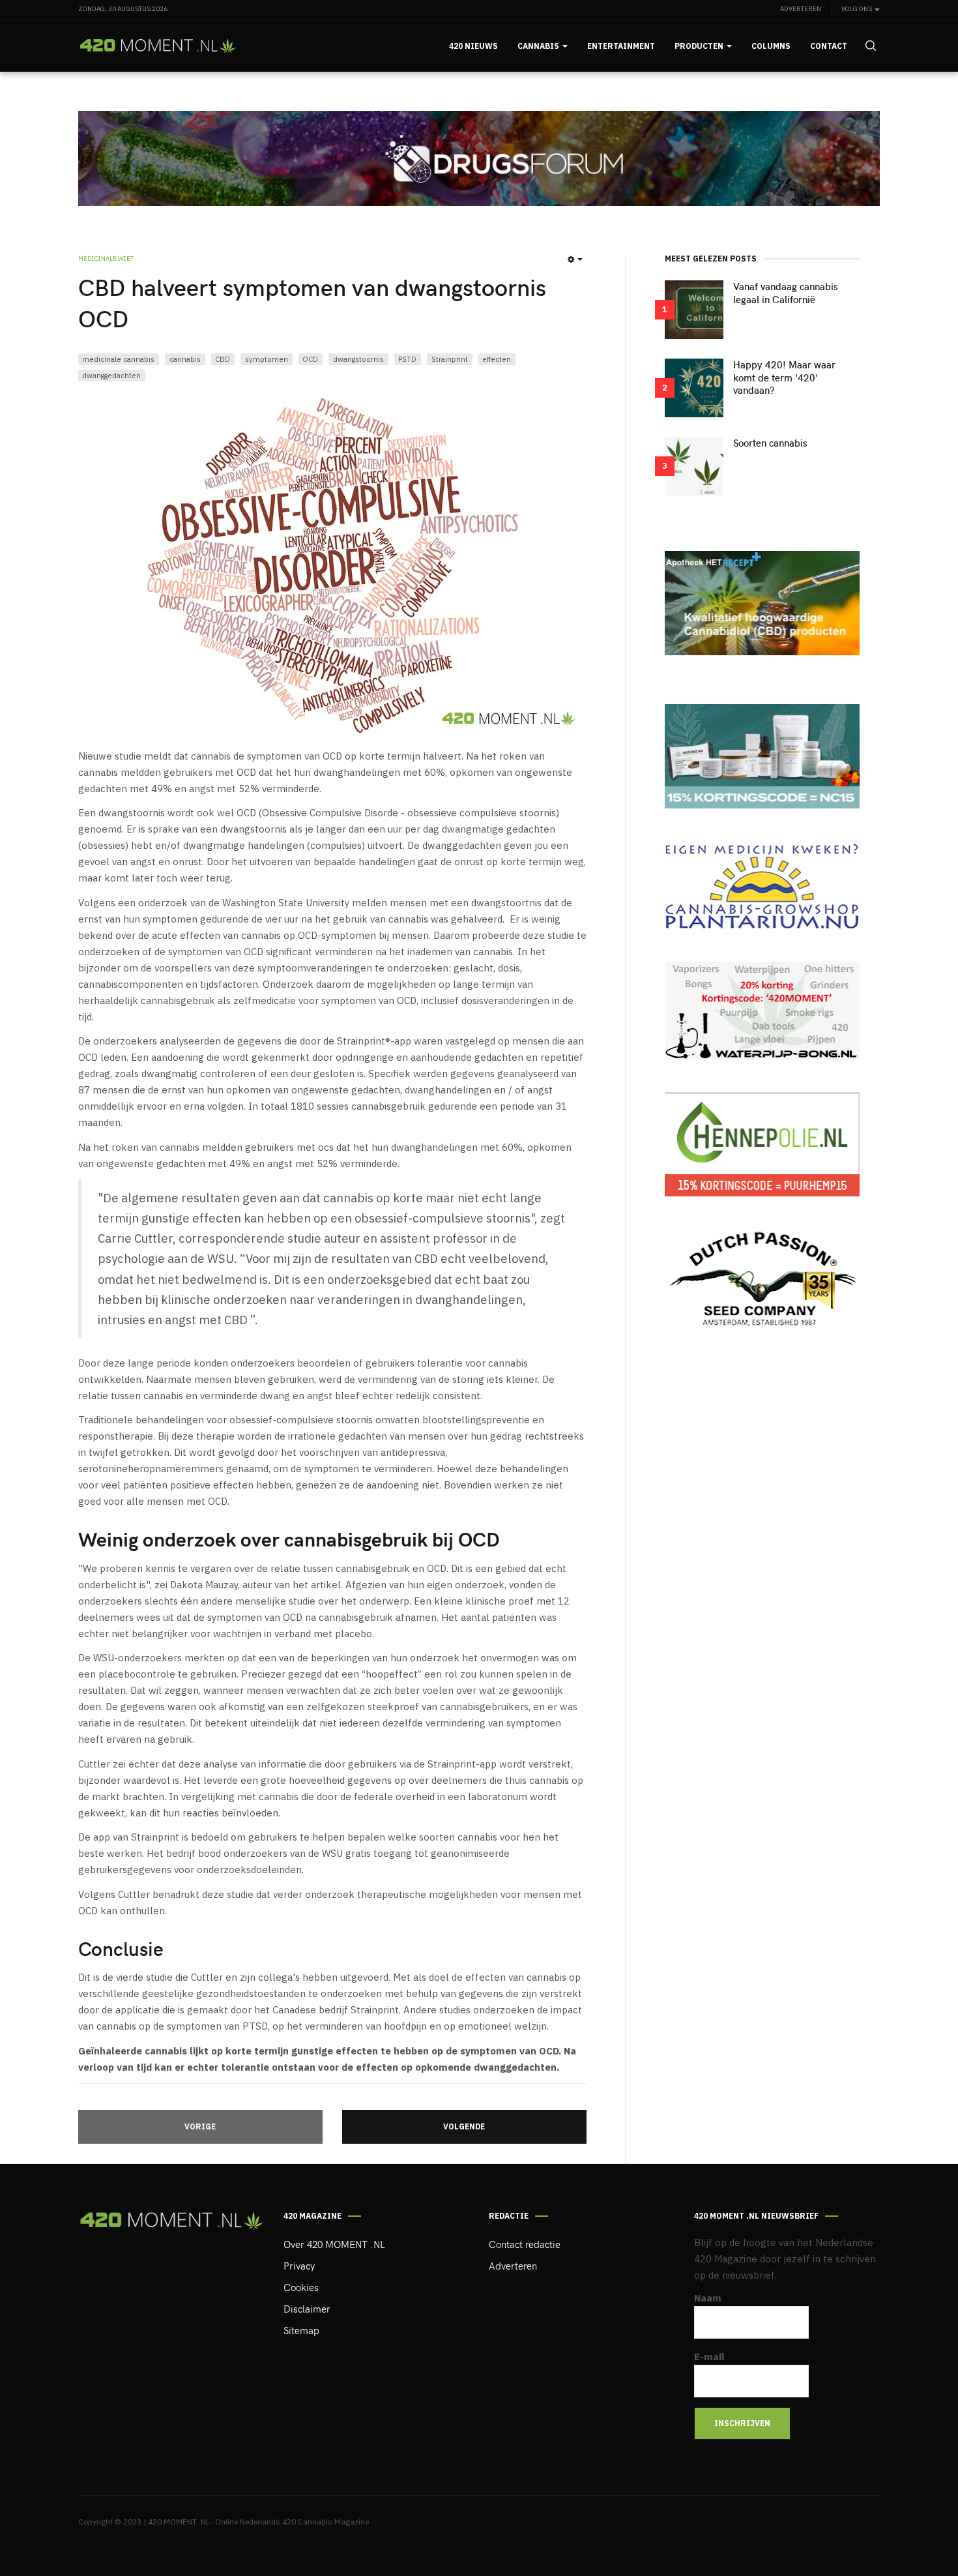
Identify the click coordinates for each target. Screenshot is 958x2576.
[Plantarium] (762, 885)
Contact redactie (525, 2244)
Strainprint (450, 359)
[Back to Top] (919, 2537)
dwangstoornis (358, 359)
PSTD (407, 359)
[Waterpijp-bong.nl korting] (762, 1011)
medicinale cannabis (118, 359)
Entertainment (621, 46)
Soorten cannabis (770, 443)
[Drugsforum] (479, 158)
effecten (497, 359)
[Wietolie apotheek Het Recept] (762, 603)
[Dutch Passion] (762, 1280)
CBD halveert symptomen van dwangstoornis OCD (312, 302)
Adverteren (801, 9)
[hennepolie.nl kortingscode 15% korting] (762, 1144)
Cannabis (539, 46)
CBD (223, 359)
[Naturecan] (762, 756)
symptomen (267, 359)
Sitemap (301, 2330)
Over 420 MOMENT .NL (334, 2244)
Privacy (299, 2266)
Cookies (301, 2287)
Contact (829, 46)
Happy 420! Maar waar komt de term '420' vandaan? (784, 378)
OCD (310, 359)
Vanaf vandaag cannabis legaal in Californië (786, 293)
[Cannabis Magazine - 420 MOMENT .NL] (158, 46)
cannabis (185, 359)
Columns (771, 46)
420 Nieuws (473, 46)
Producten (700, 46)
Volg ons (857, 9)
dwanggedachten (111, 375)
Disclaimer (307, 2309)
